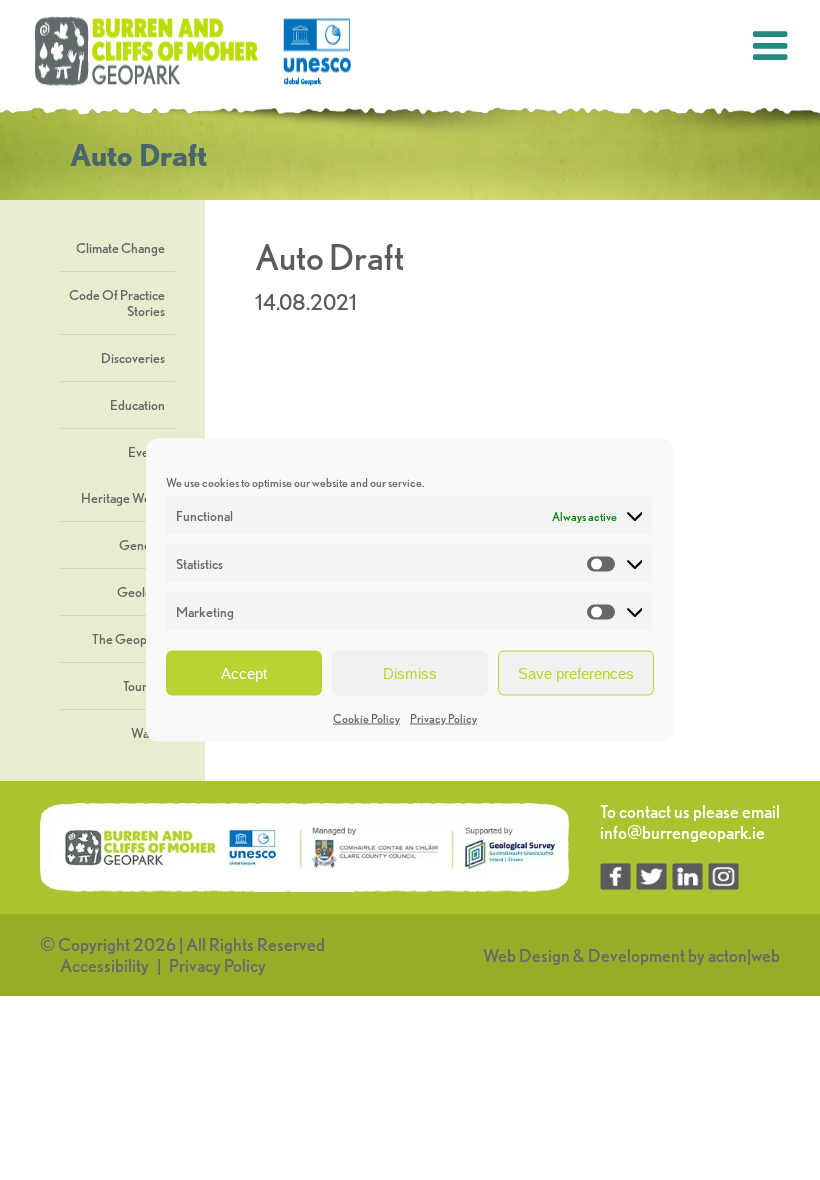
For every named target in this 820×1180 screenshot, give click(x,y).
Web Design (526, 955)
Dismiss (410, 672)
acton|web (744, 955)
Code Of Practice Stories (117, 303)
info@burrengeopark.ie (682, 832)
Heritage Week (123, 498)
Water (148, 733)
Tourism (144, 686)
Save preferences (576, 672)
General (142, 545)
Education (137, 405)
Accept (244, 672)
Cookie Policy (366, 718)
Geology (141, 592)
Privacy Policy (443, 718)
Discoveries (133, 358)
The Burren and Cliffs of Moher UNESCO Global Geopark (195, 52)
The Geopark (128, 639)
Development (636, 955)
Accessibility (104, 965)
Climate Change (120, 248)
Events (146, 452)
